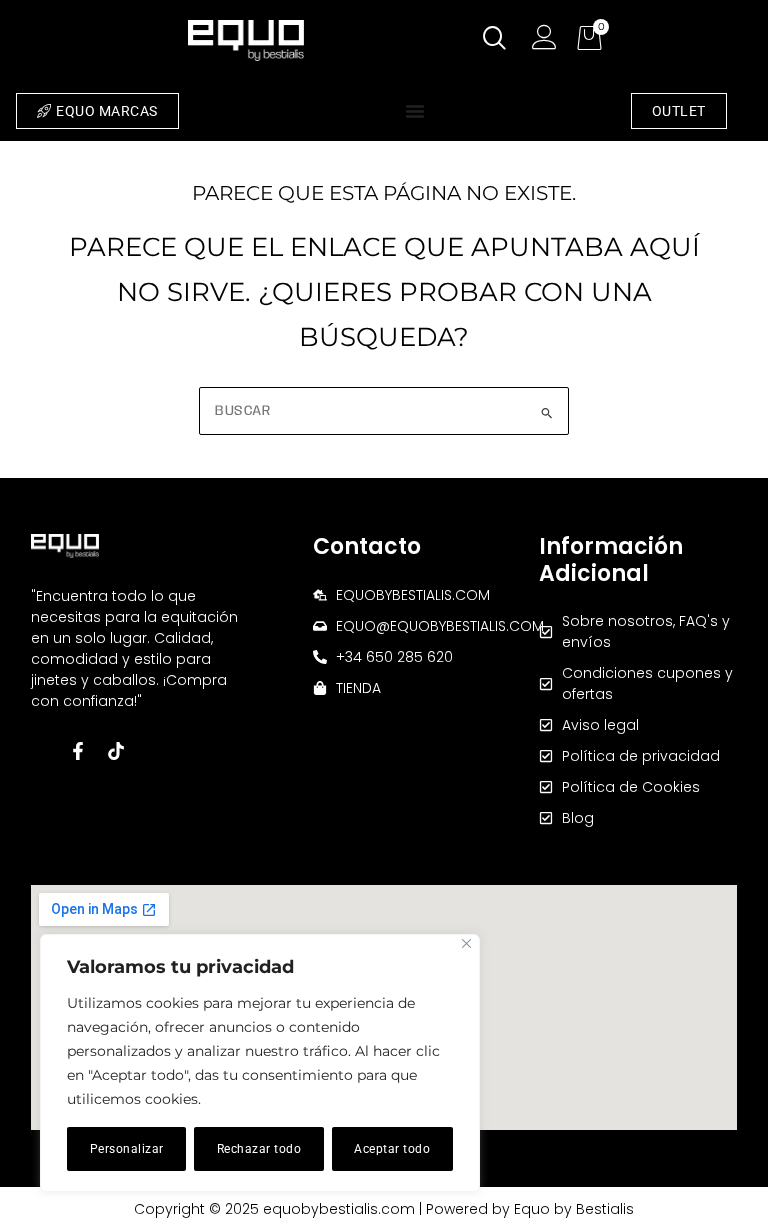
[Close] (466, 943)
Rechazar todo (259, 1149)
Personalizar (127, 1149)
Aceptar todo (392, 1149)
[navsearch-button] (495, 40)
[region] (260, 1063)
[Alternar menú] (415, 111)
